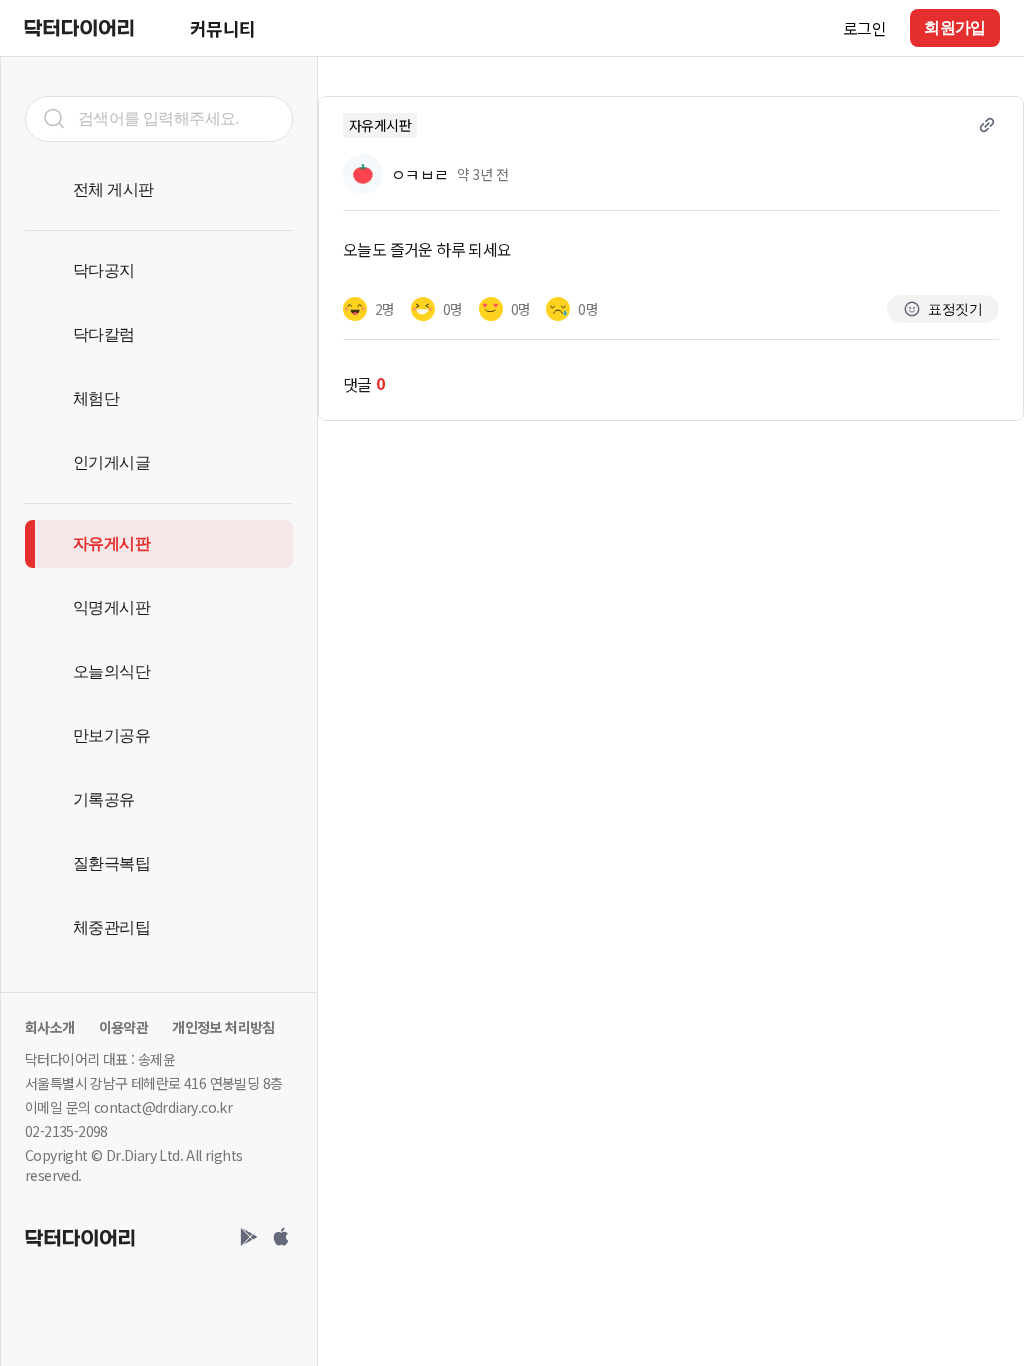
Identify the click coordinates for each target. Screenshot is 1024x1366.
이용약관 (124, 1027)
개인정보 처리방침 (223, 1027)
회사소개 (50, 1027)
